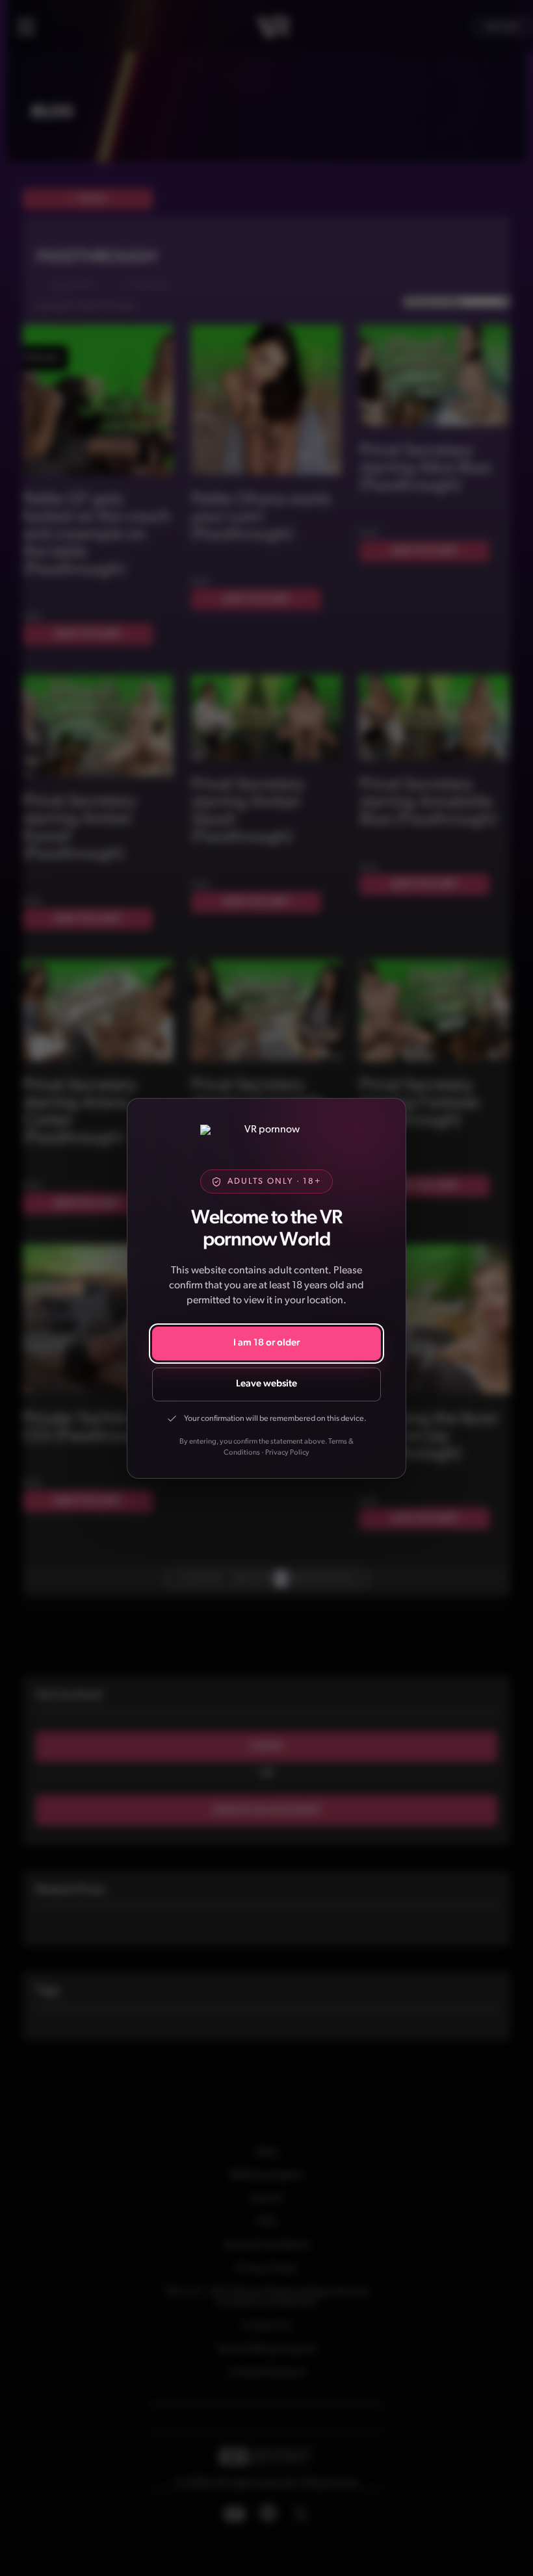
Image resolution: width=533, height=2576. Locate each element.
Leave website (266, 1384)
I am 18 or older (266, 1343)
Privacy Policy (287, 1453)
